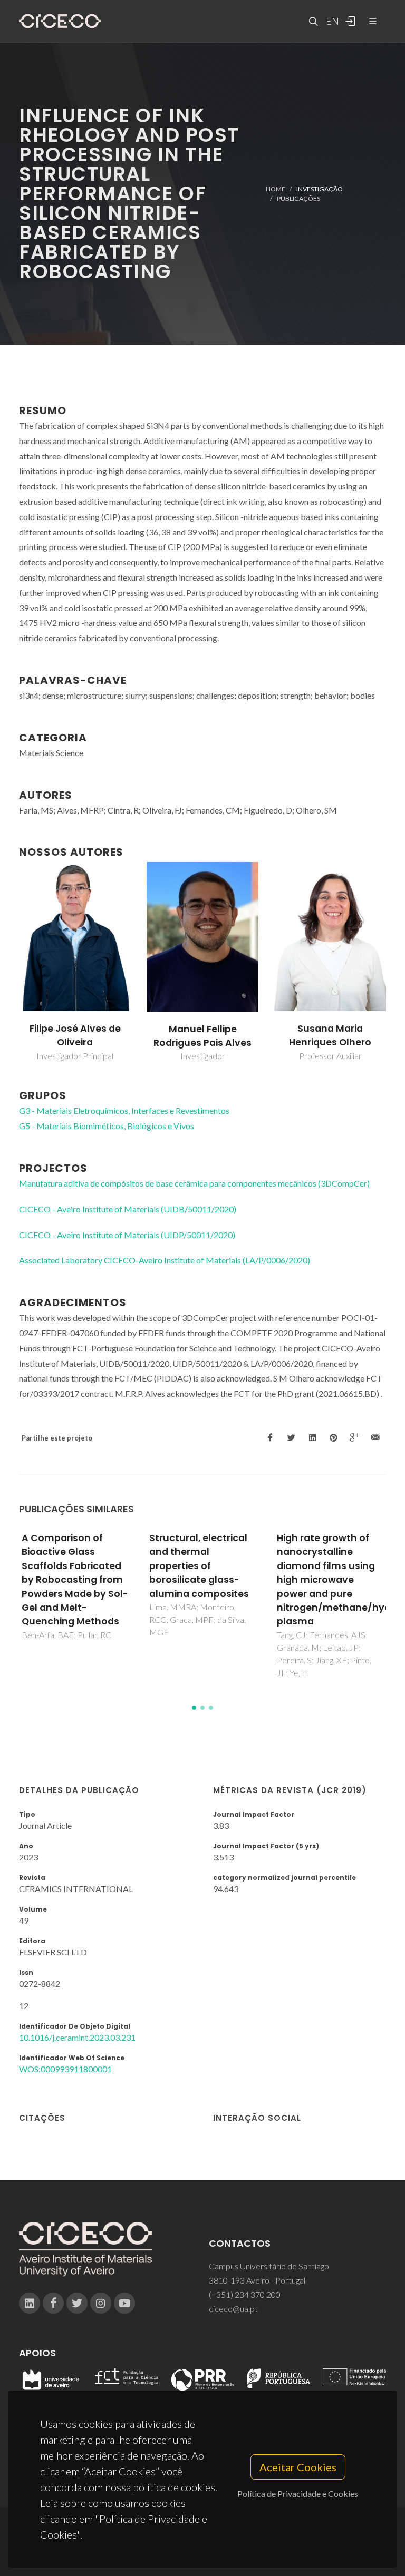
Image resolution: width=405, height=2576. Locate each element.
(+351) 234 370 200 (245, 2294)
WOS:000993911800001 (65, 2069)
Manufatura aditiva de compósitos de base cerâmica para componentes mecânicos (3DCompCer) (194, 1183)
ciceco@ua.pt (233, 2309)
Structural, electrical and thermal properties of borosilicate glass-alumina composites (199, 1566)
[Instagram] (101, 2303)
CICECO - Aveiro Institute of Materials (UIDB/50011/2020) (128, 1209)
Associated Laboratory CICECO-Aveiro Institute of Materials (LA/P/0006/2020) (165, 1260)
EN (331, 21)
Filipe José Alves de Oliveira (75, 1035)
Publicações (298, 198)
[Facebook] (53, 2303)
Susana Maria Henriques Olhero (330, 1035)
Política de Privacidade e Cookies (298, 2494)
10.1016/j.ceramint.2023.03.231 (77, 2037)
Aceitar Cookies (298, 2467)
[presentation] (9, 962)
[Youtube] (124, 2303)
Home (276, 188)
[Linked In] (30, 2303)
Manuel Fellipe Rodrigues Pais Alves (202, 1036)
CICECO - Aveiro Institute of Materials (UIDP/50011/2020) (127, 1235)
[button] (194, 1708)
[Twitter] (77, 2303)
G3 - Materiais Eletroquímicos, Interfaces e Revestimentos (124, 1110)
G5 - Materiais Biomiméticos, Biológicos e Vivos (107, 1126)
